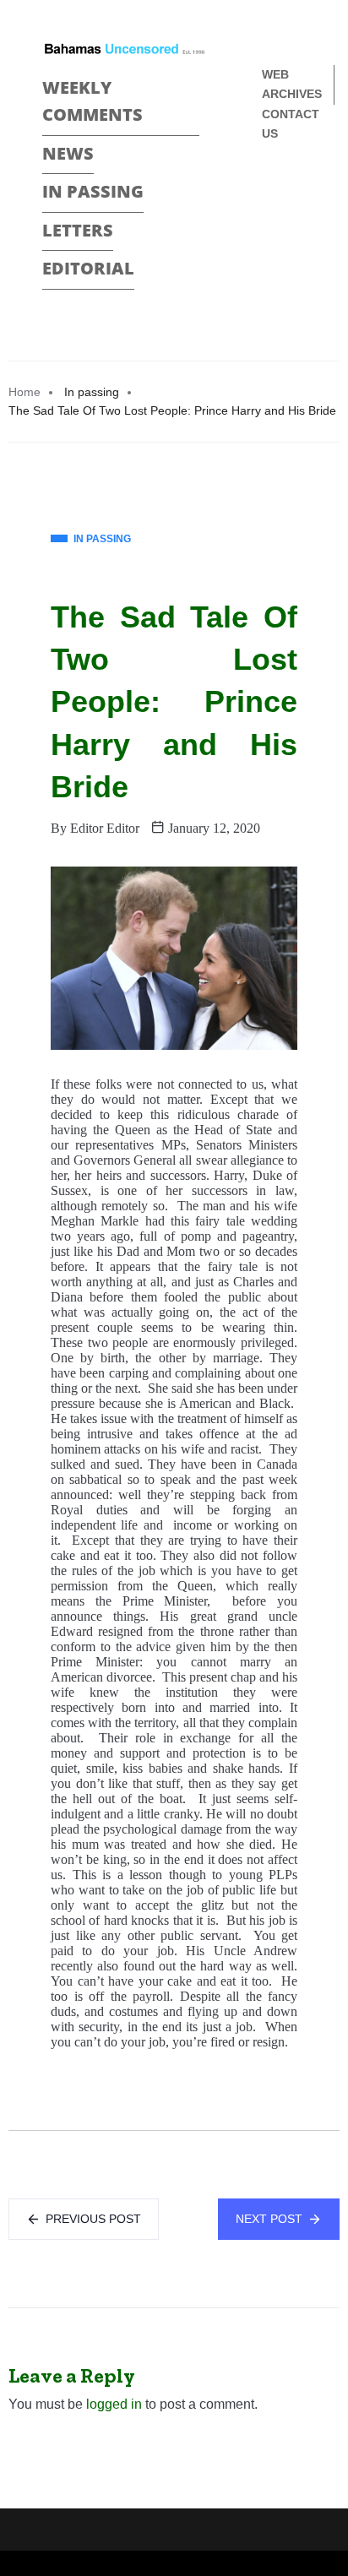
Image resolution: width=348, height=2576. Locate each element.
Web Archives (292, 84)
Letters (78, 230)
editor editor (105, 828)
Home (24, 392)
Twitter (269, 219)
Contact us (291, 124)
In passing (93, 191)
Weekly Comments (92, 101)
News (68, 153)
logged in (114, 2404)
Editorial (88, 268)
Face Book (269, 190)
